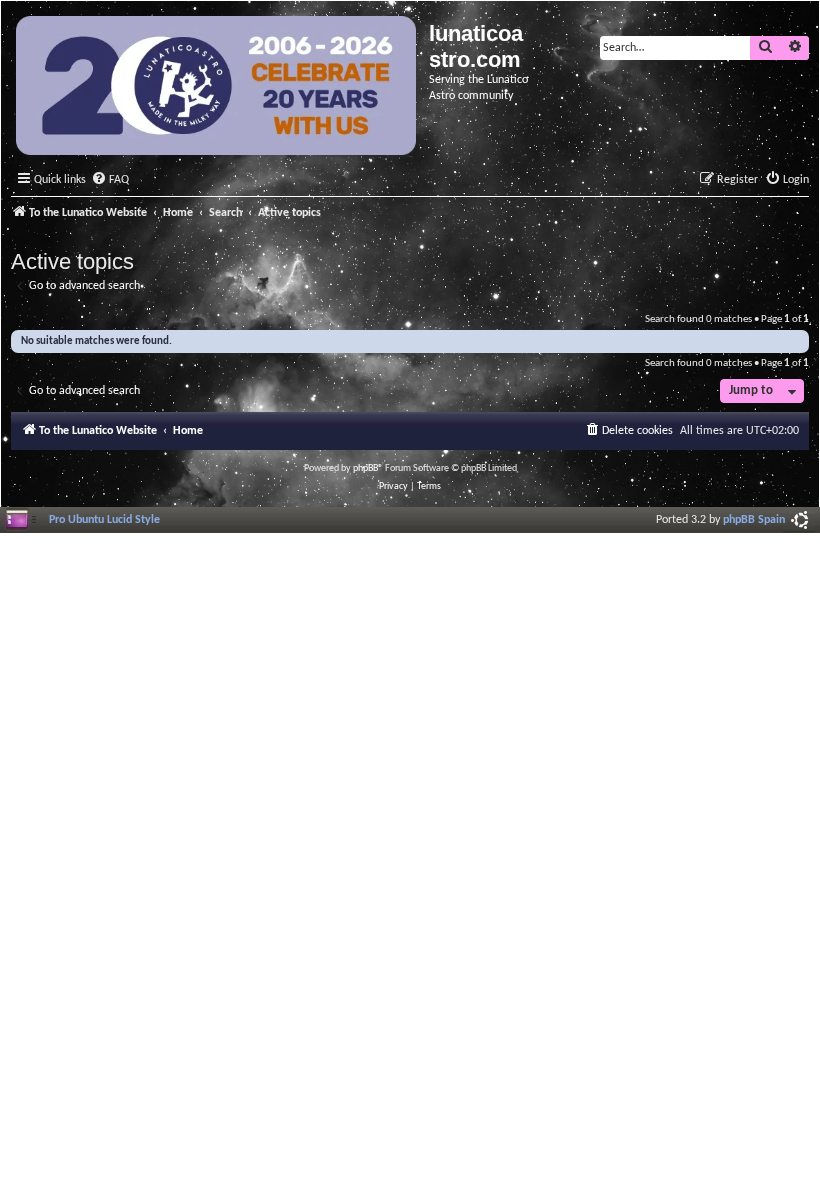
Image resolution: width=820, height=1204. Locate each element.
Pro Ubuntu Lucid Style (104, 520)
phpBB (365, 468)
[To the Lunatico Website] (217, 88)
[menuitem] (110, 180)
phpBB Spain (754, 520)
